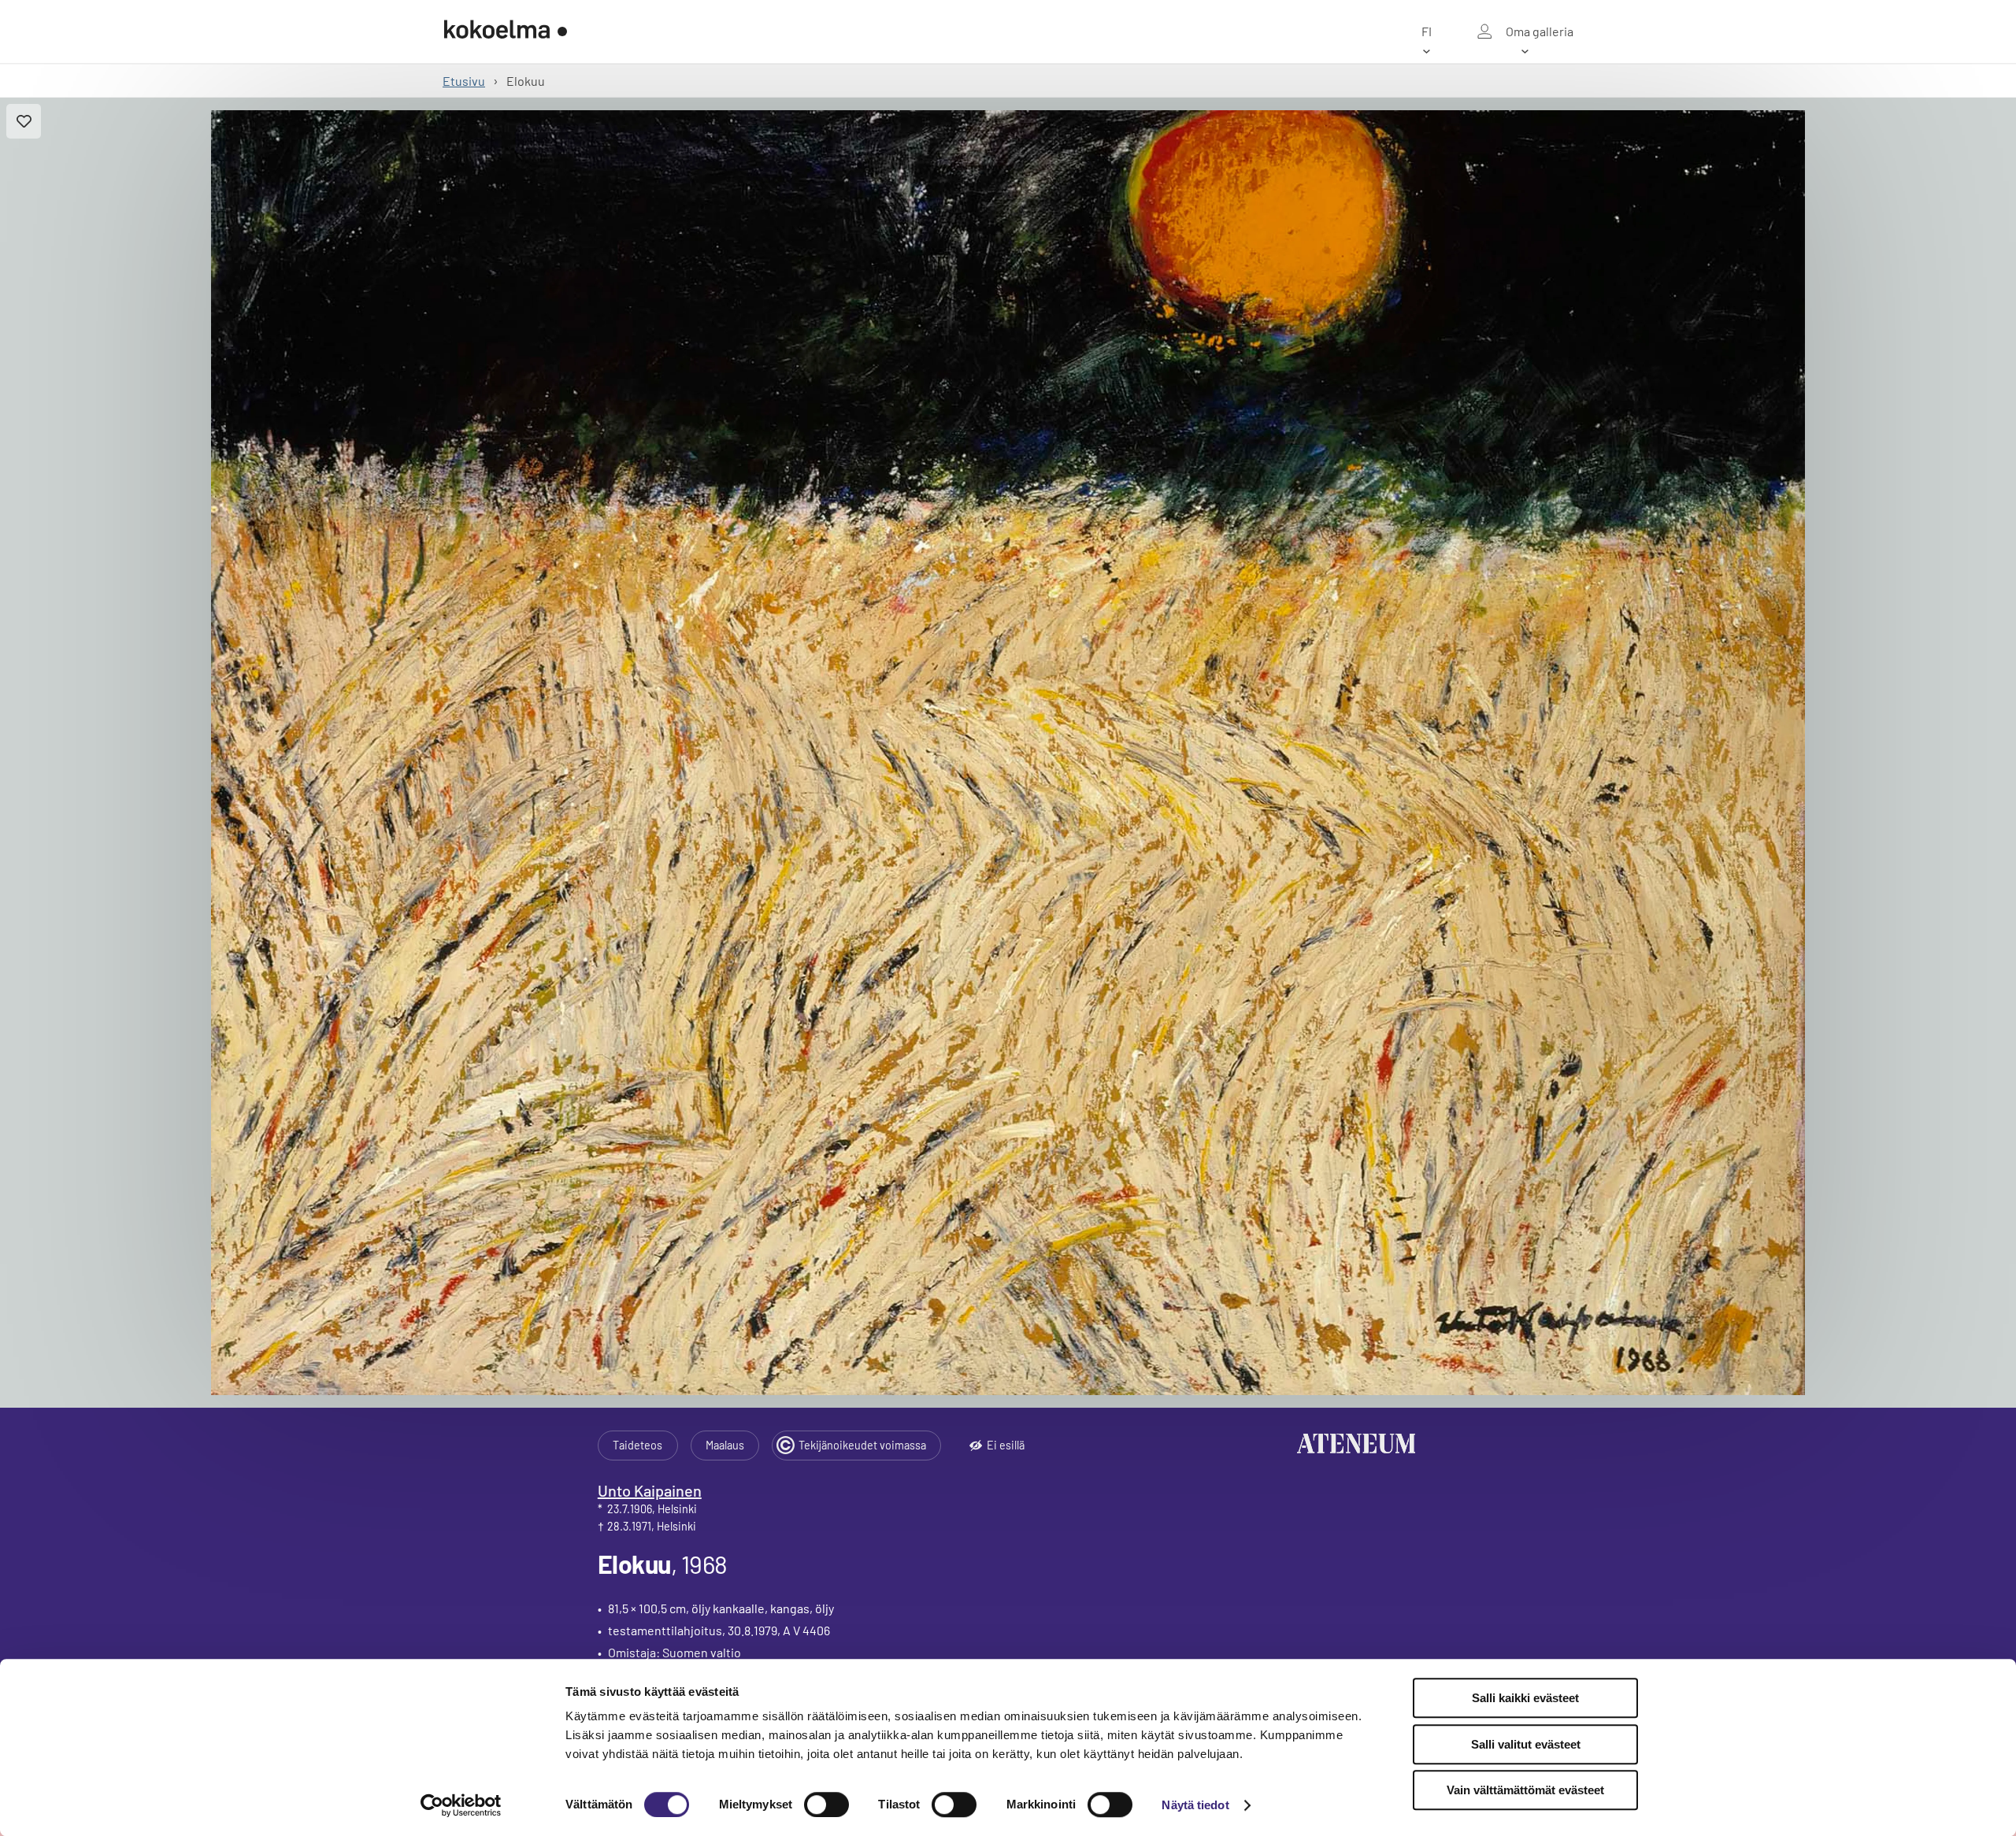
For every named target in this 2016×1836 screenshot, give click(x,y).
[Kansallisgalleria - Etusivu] (506, 31)
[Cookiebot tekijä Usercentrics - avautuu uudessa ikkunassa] (461, 1805)
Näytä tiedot (1195, 1805)
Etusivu (464, 81)
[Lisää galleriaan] (24, 121)
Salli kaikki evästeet (1525, 1698)
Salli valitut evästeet (1526, 1744)
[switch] (826, 1805)
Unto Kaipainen (650, 1490)
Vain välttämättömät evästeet (1525, 1790)
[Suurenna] (1008, 753)
